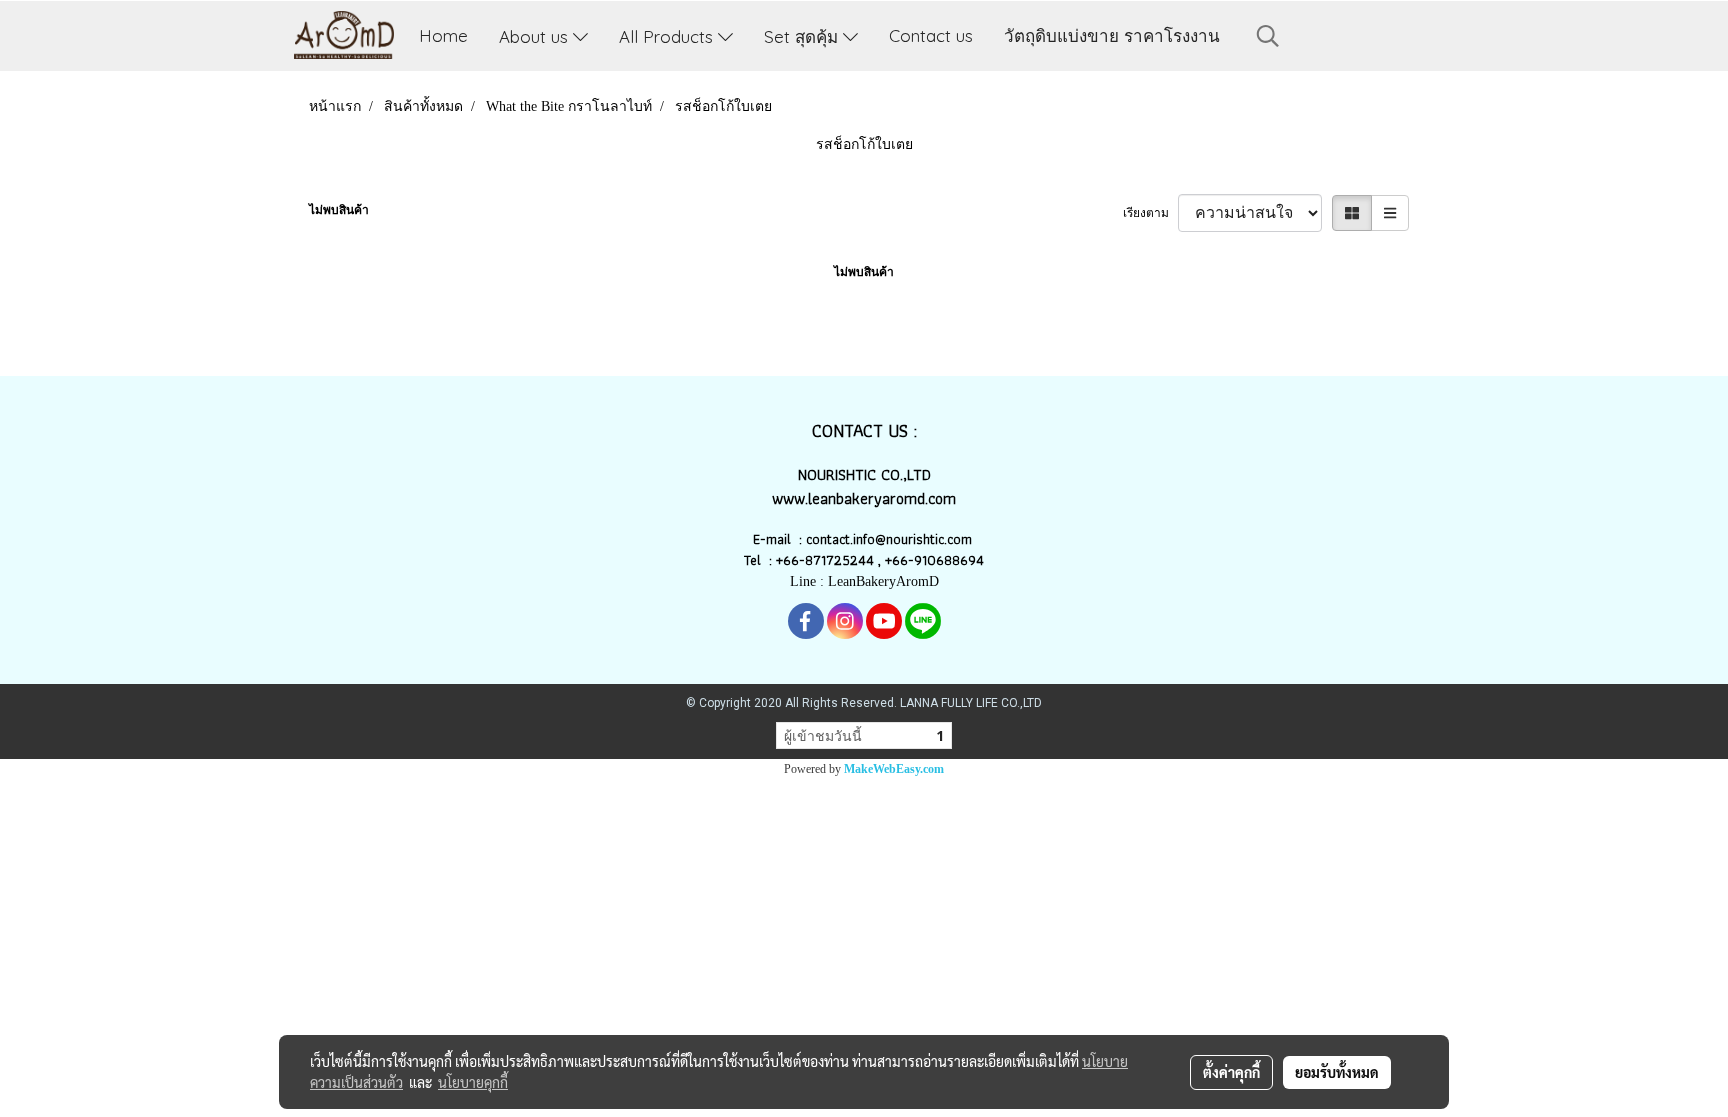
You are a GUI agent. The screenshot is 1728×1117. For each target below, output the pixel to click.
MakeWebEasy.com (894, 769)
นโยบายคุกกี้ (473, 1082)
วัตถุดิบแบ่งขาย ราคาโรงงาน (1112, 35)
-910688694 (946, 560)
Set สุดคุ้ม (803, 35)
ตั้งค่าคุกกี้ (1231, 1072)
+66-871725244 (825, 560)
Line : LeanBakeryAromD (864, 581)
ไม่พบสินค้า (339, 210)
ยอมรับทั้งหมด (1337, 1072)
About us (536, 35)
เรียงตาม (1150, 213)
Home (443, 35)
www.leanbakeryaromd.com (864, 498)
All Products (668, 35)
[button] (1268, 36)
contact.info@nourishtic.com (891, 539)
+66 (896, 560)
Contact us (931, 35)
